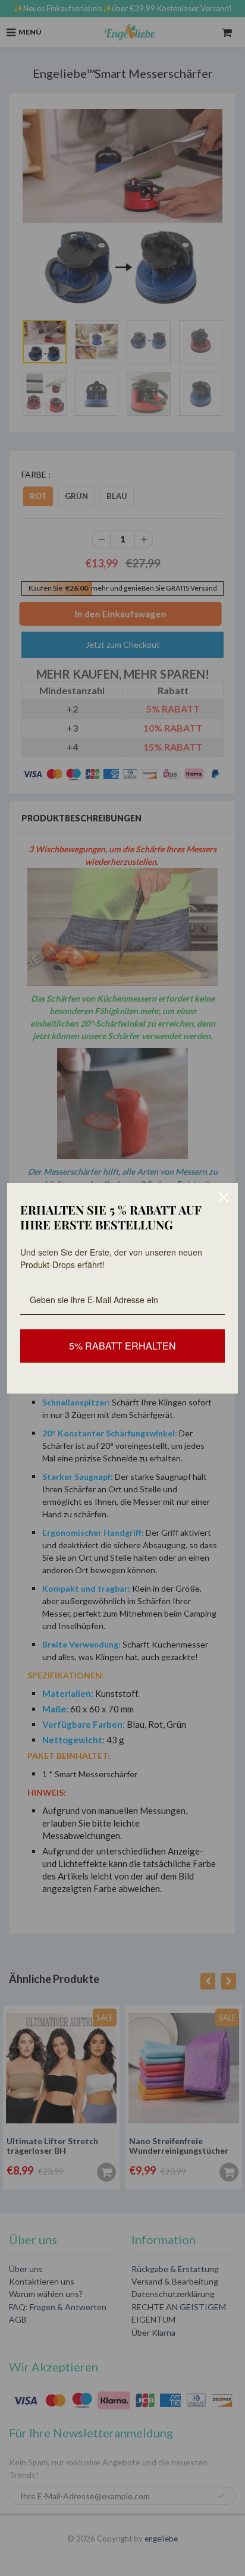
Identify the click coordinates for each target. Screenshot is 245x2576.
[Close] (224, 1197)
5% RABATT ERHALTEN (122, 1346)
